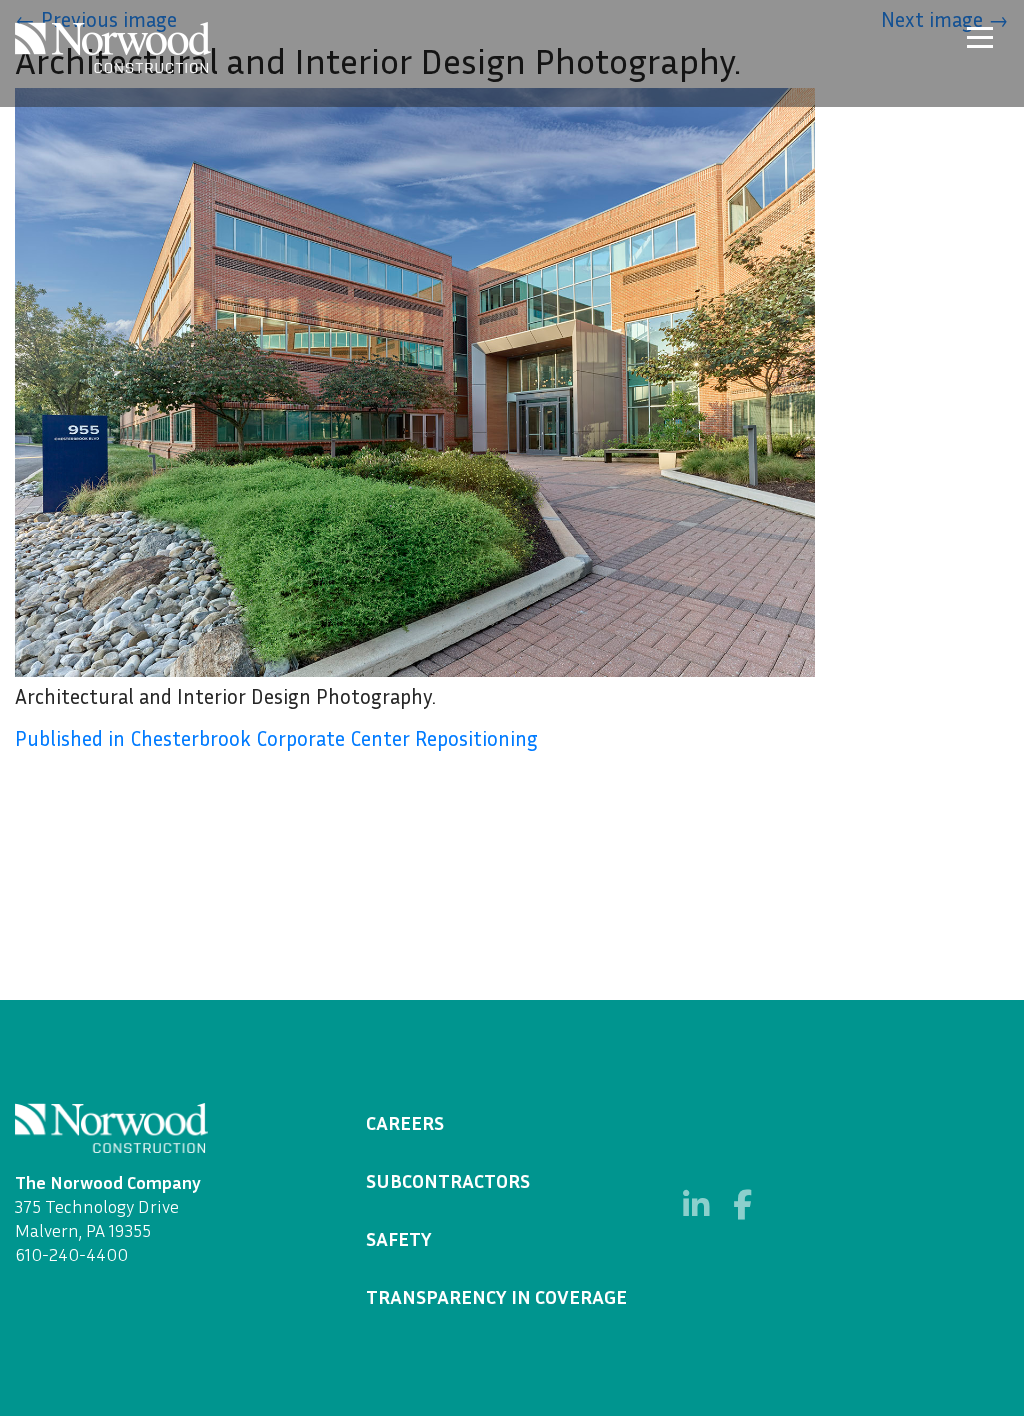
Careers (405, 1122)
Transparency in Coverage (496, 1296)
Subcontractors (448, 1180)
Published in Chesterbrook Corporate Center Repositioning (276, 738)
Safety (399, 1238)
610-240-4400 (71, 1254)
